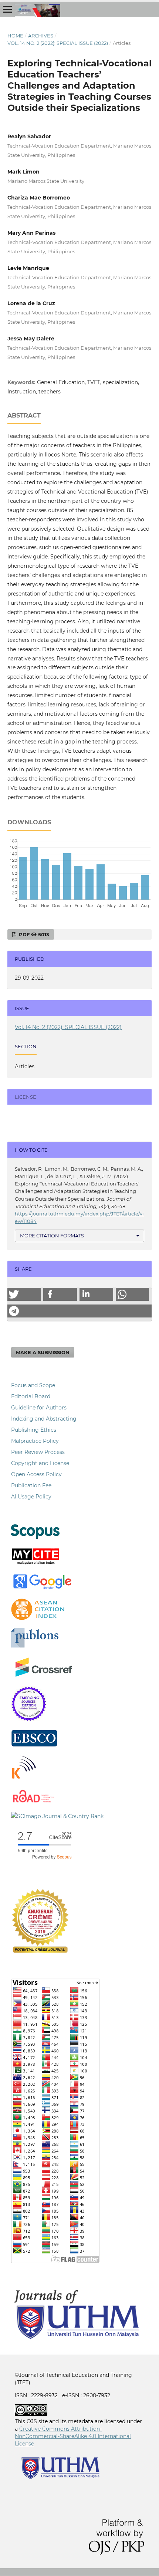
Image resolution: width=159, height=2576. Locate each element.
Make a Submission (43, 1352)
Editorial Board (31, 1396)
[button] (24, 1294)
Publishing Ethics (34, 1430)
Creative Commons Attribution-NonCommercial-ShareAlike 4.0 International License (73, 2436)
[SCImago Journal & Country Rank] (57, 1816)
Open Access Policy (36, 1474)
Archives (41, 36)
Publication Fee (31, 1485)
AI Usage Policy (31, 1497)
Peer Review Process (38, 1452)
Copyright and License (40, 1463)
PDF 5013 (33, 934)
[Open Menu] (7, 9)
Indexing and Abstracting (44, 1419)
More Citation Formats (52, 1236)
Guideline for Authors (39, 1408)
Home (15, 36)
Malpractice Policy (35, 1441)
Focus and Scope (33, 1385)
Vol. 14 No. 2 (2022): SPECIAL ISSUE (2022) (58, 43)
